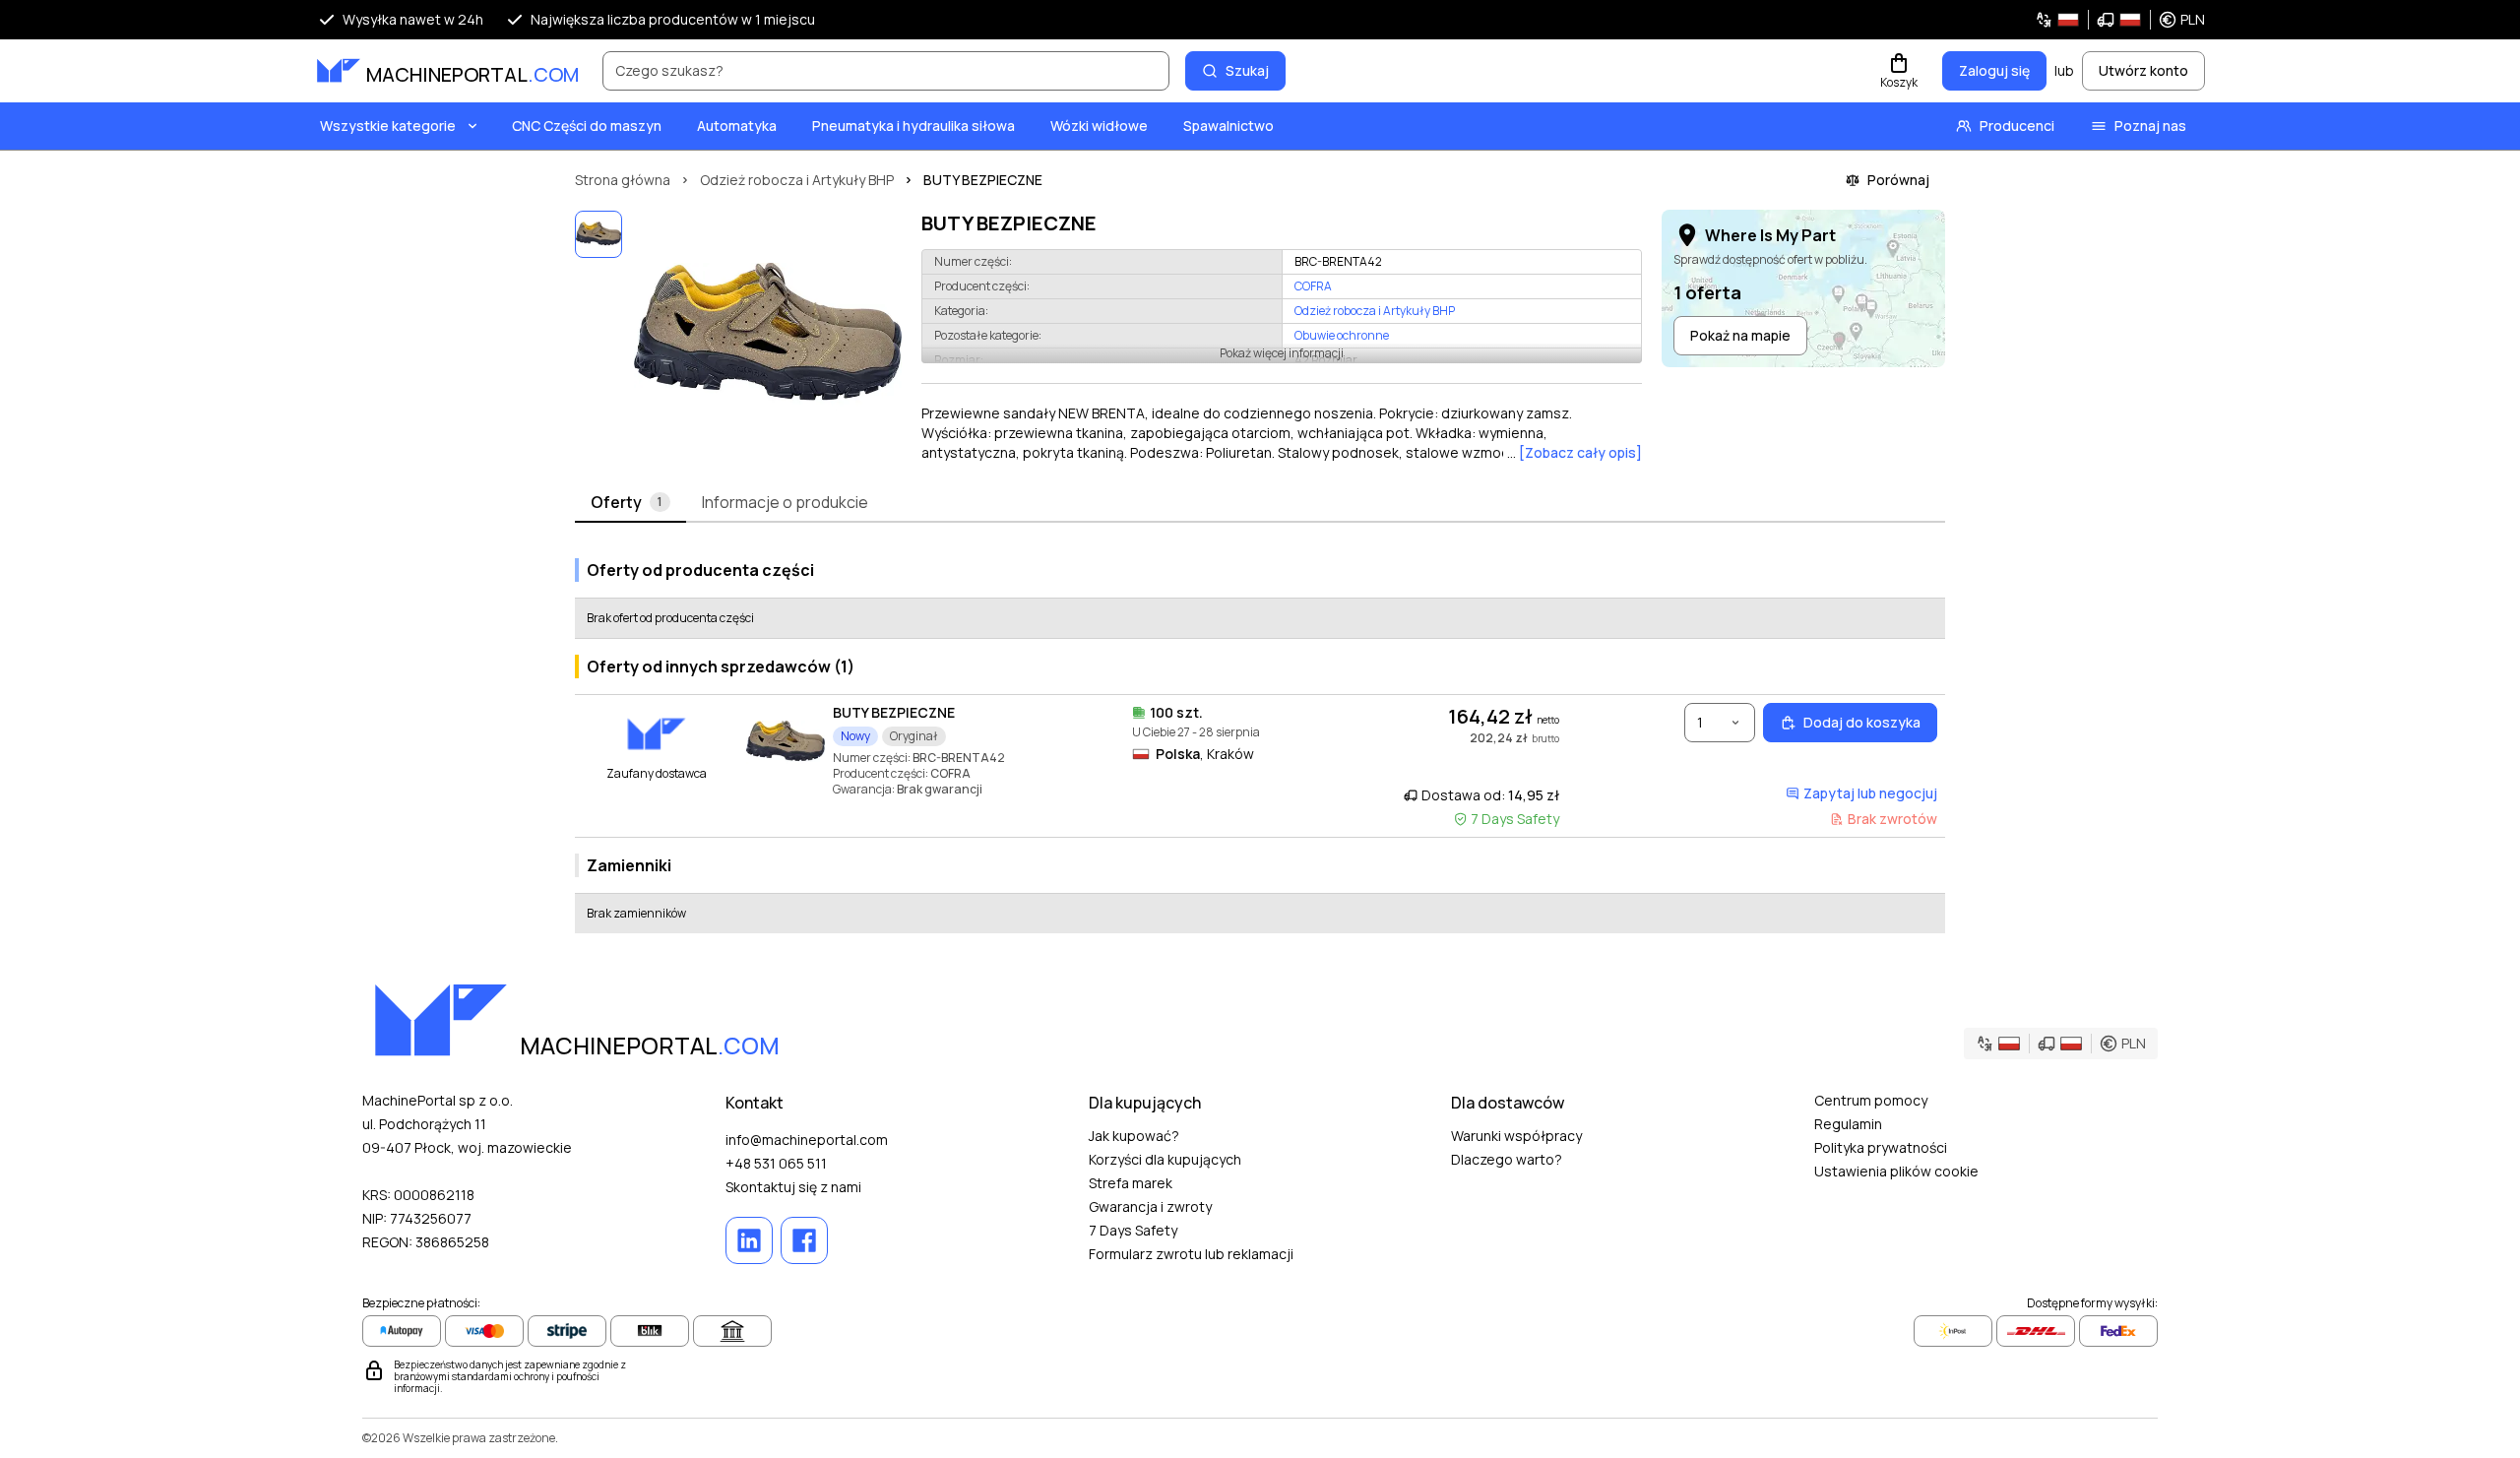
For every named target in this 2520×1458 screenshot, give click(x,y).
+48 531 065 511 (776, 1163)
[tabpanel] (1260, 738)
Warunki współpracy (1516, 1136)
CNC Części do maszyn (587, 126)
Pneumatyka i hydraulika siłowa (913, 126)
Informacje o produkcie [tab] (785, 502)
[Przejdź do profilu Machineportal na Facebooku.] (804, 1240)
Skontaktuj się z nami (793, 1187)
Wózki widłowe (1099, 126)
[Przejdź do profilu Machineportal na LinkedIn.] (749, 1240)
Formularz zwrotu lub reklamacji (1191, 1254)
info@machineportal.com (807, 1140)
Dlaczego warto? (1507, 1159)
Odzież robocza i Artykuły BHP (1375, 311)
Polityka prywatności (1881, 1147)
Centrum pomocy (1871, 1100)
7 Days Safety (1133, 1230)
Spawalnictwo (1228, 126)
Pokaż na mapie (1740, 335)
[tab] (630, 503)
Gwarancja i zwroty (1150, 1206)
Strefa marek (1131, 1183)
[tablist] (1260, 503)
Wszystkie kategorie (388, 126)
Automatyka (737, 126)
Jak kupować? (1134, 1136)
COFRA (1313, 286)
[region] (768, 337)
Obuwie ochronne (1342, 335)
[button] (2120, 20)
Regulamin (1848, 1124)
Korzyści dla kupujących (1165, 1159)
